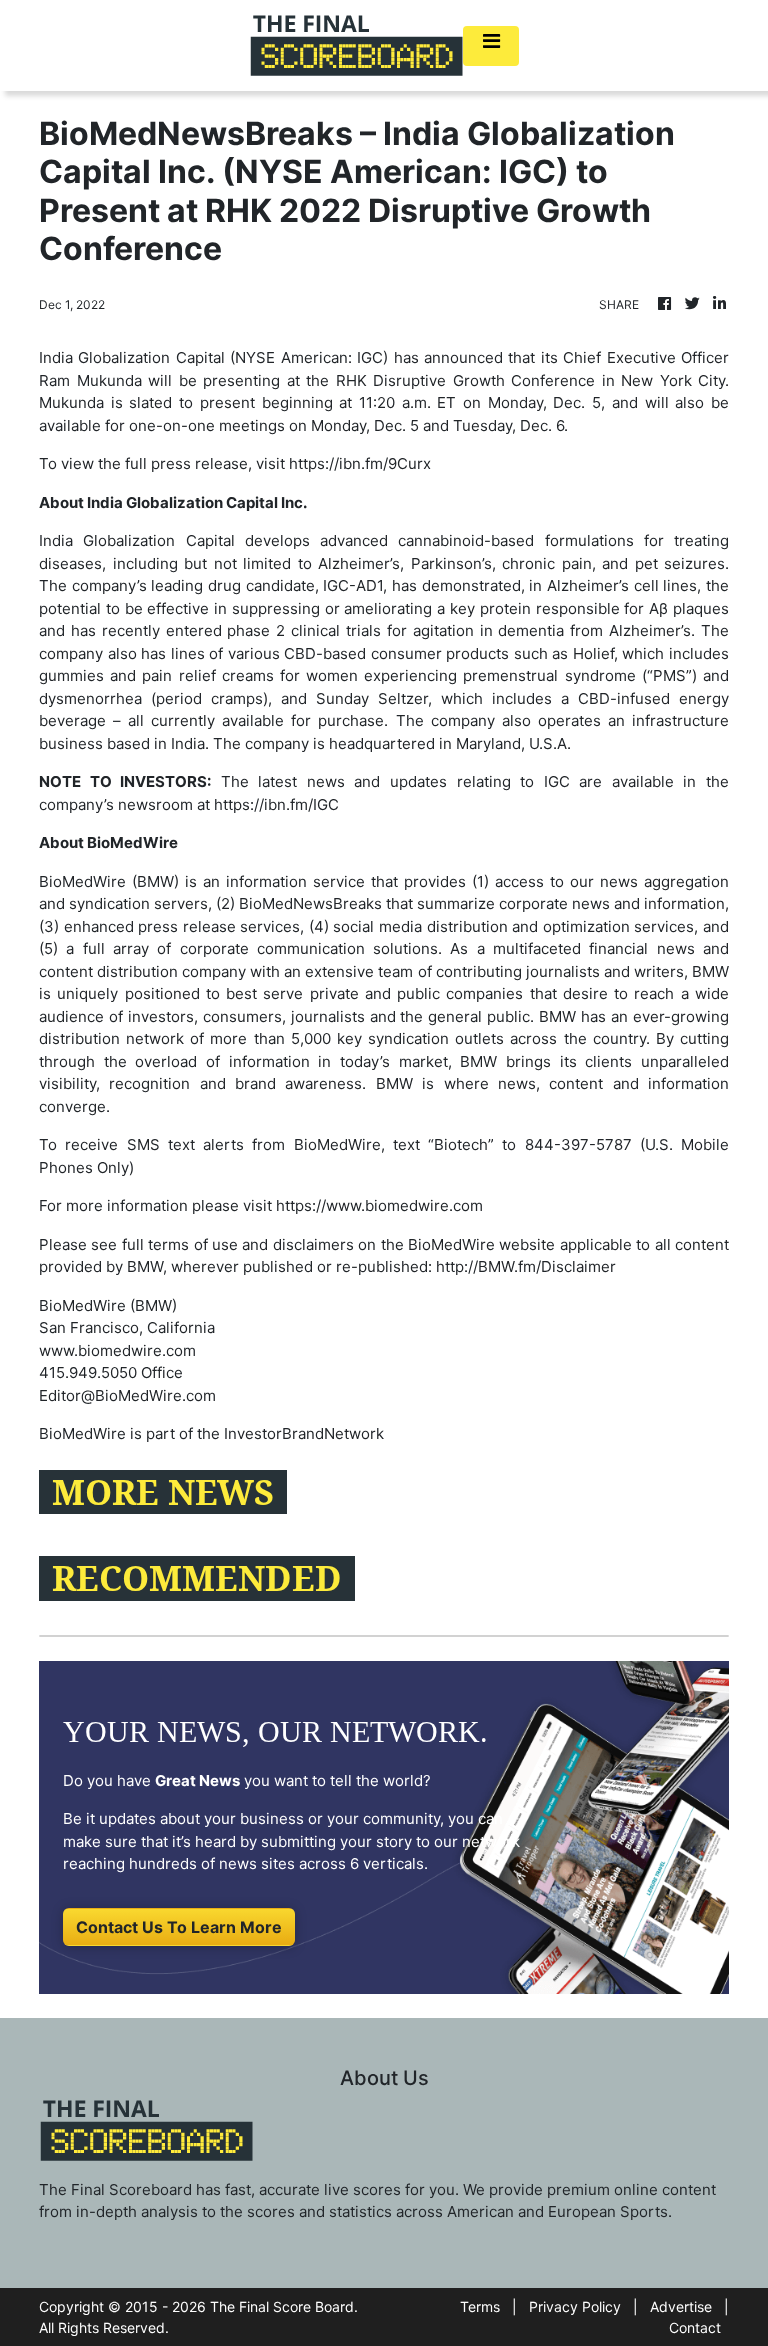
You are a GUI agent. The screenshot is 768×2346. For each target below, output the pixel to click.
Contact (695, 2327)
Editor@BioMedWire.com (127, 1395)
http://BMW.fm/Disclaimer (526, 1266)
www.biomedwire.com (117, 1350)
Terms (480, 2306)
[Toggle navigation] (491, 46)
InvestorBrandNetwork (304, 1433)
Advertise (681, 2306)
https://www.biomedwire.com (379, 1205)
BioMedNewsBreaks (310, 903)
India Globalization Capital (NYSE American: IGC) (213, 357)
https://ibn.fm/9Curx (360, 463)
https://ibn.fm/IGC (276, 804)
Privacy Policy (575, 2306)
